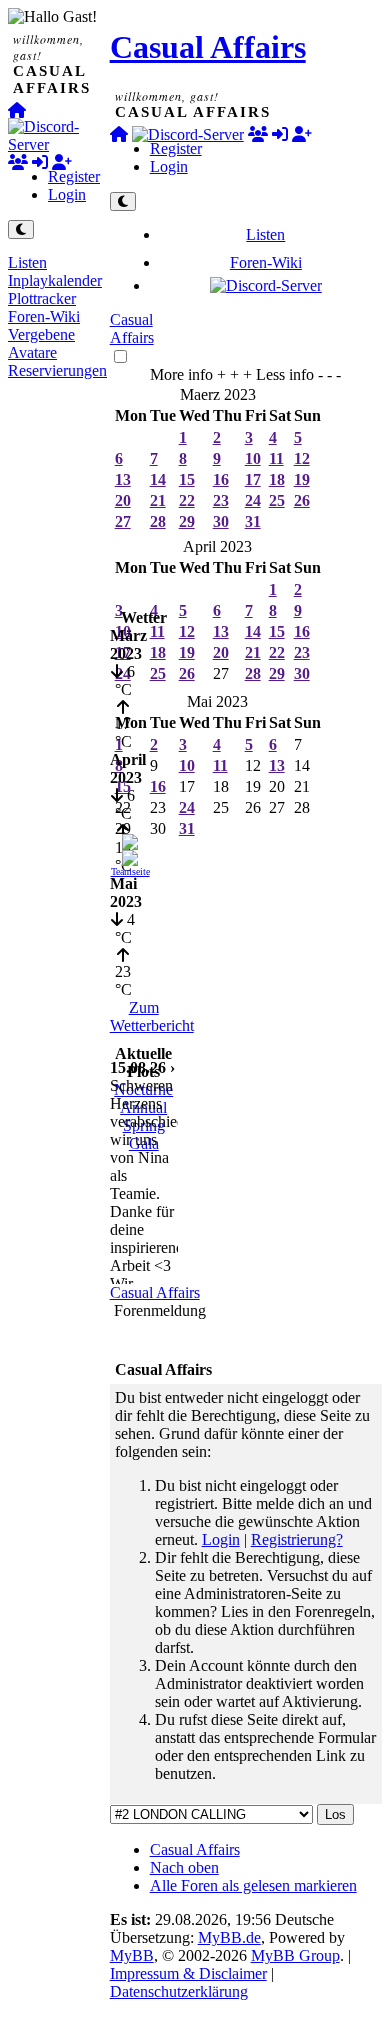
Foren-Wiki (44, 316)
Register (74, 176)
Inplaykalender (55, 280)
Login (67, 194)
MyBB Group (295, 1955)
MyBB (132, 1955)
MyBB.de (229, 1937)
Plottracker (42, 298)
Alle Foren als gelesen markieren (253, 1885)
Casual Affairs (208, 47)
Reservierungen (57, 370)
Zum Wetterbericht (152, 1016)
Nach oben (184, 1867)
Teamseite (130, 871)
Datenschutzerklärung (179, 1991)
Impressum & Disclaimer (188, 1973)
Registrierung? (297, 1539)
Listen (27, 262)
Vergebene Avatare (41, 343)
